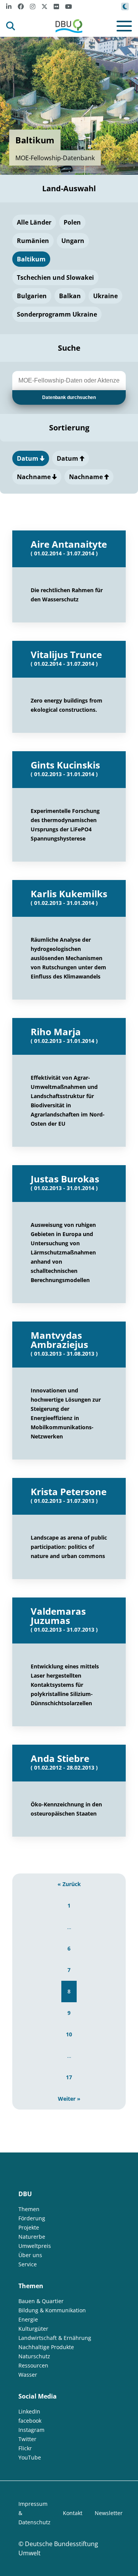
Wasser (28, 2375)
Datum (28, 458)
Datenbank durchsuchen (69, 397)
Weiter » (69, 2099)
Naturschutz (34, 2356)
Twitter (27, 2439)
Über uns (30, 2255)
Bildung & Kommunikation (52, 2310)
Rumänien (33, 241)
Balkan (70, 296)
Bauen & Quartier (41, 2301)
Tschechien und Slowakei (55, 277)
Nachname (34, 477)
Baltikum (31, 259)
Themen (29, 2209)
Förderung (32, 2218)
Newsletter (109, 2513)
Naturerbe (32, 2237)
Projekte (29, 2227)
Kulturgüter (33, 2329)
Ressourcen (33, 2365)
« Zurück (69, 1884)
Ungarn (73, 241)
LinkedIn (29, 2411)
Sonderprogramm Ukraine (57, 314)
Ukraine (105, 296)
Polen (72, 222)
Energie (28, 2319)
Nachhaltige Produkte (46, 2347)
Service (28, 2264)
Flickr (25, 2448)
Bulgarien (32, 296)
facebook (30, 2421)
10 (69, 2034)
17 (69, 2077)
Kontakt (73, 2513)
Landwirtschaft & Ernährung (55, 2338)
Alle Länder (34, 222)
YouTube (30, 2457)
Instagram (31, 2430)
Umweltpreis (35, 2246)
